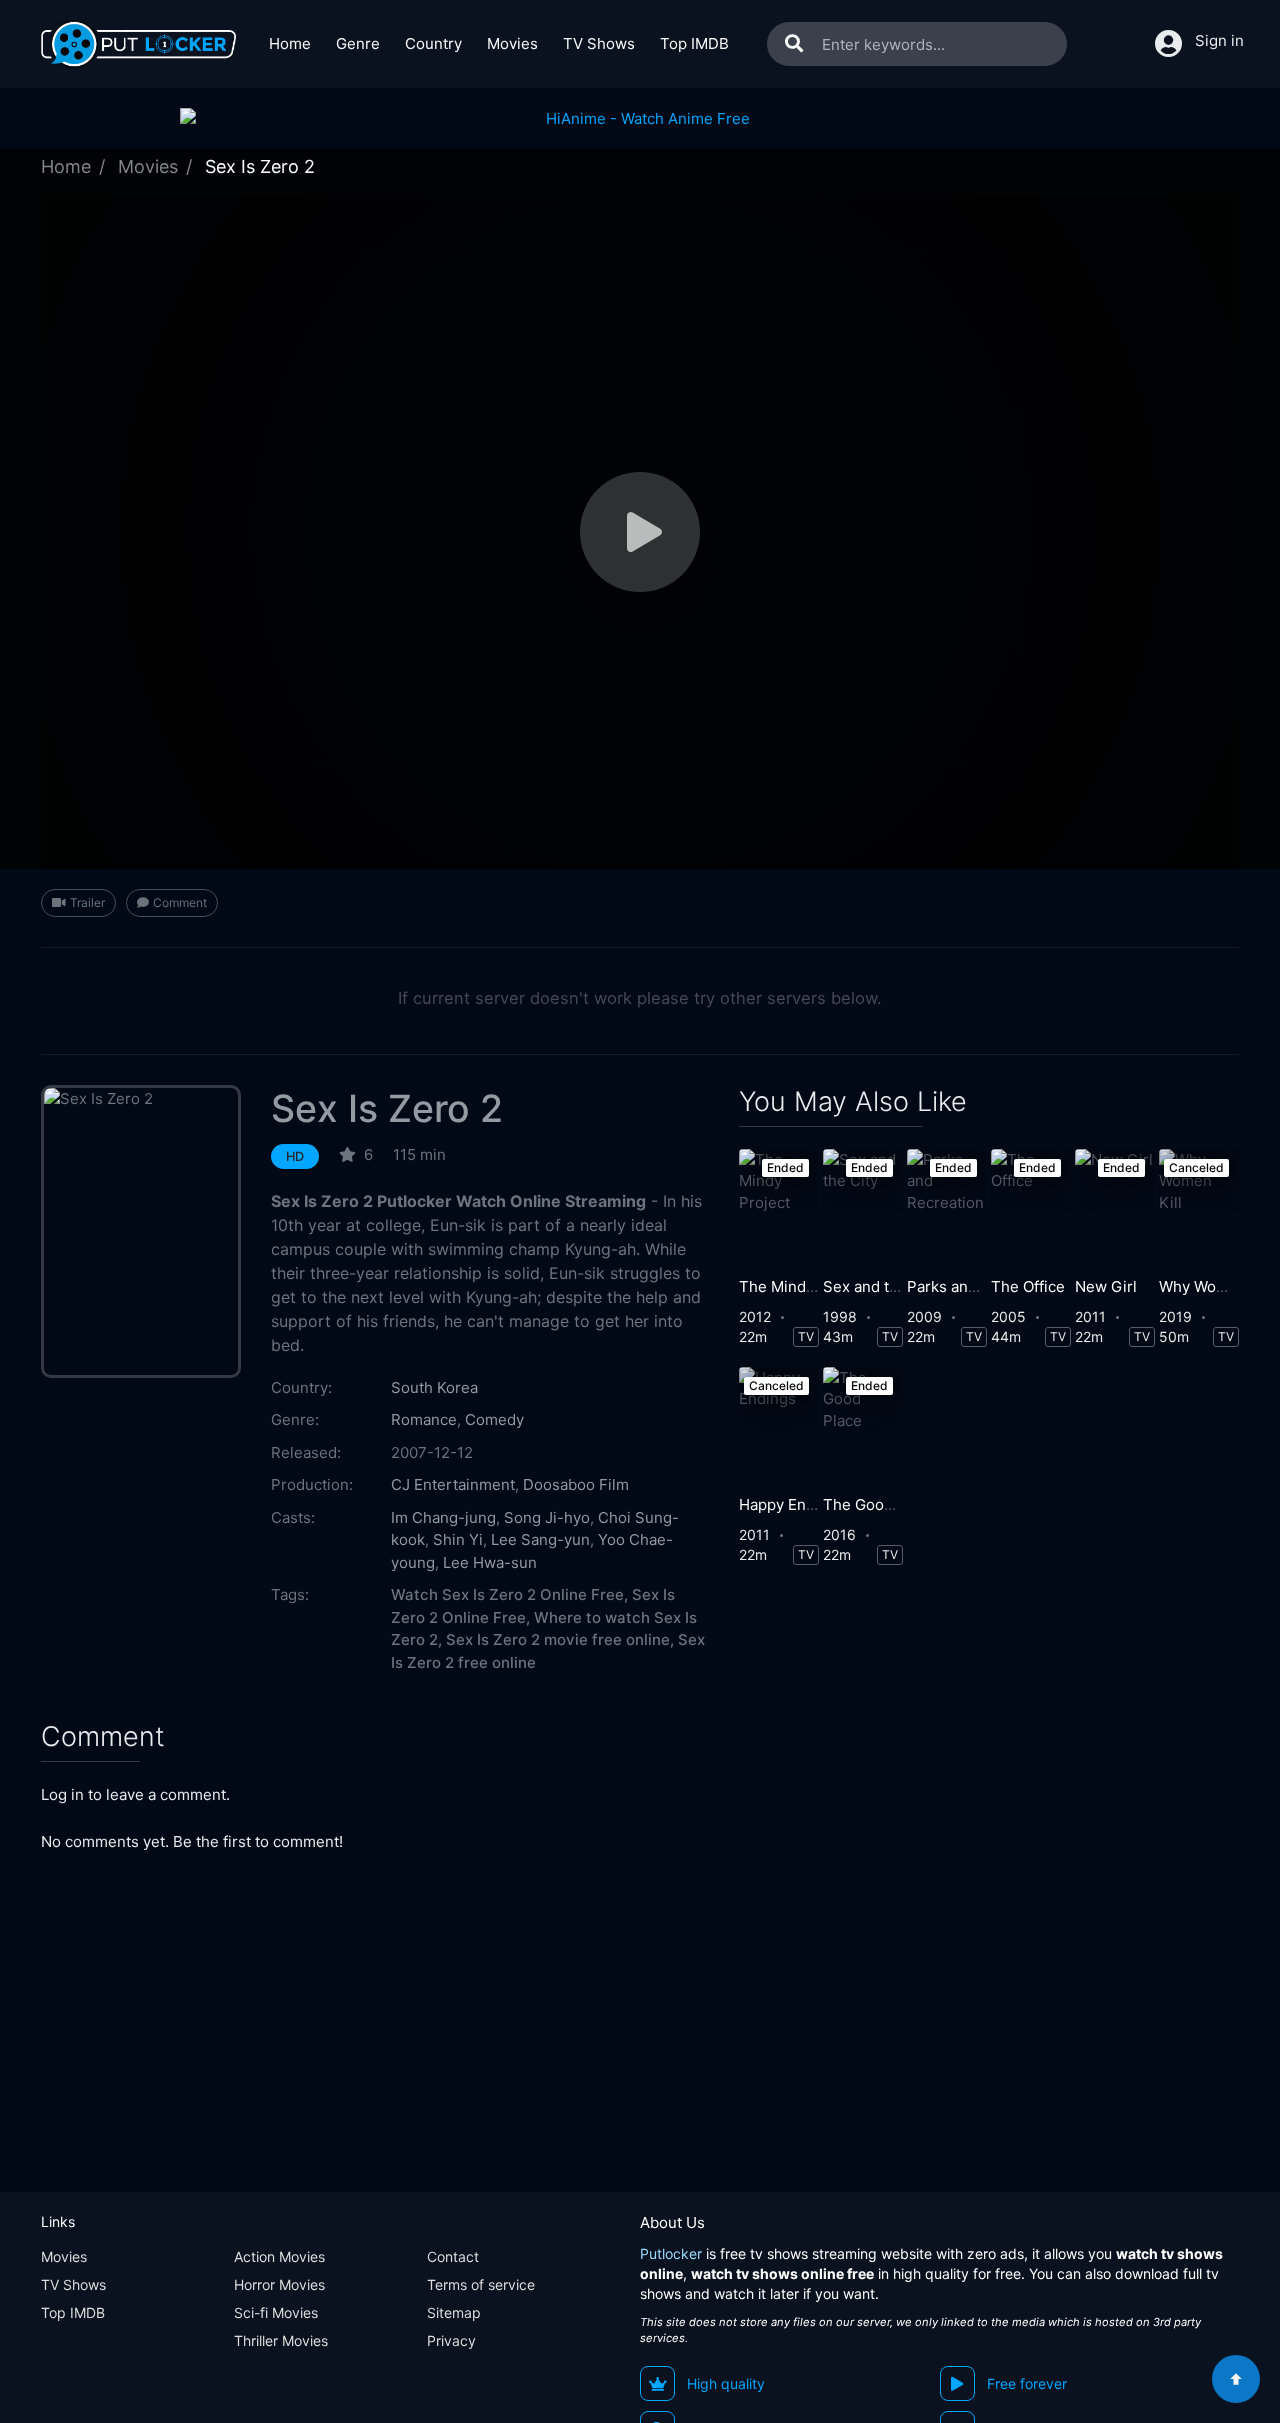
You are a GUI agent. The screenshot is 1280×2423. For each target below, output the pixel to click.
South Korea (434, 1387)
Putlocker (671, 2253)
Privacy (451, 2340)
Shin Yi (458, 1539)
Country (433, 43)
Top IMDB (694, 43)
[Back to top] (1236, 2379)
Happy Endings (792, 1504)
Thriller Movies (281, 2340)
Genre (358, 43)
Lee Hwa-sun (490, 1562)
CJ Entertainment (453, 1484)
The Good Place (879, 1504)
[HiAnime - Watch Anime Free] (640, 118)
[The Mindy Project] (779, 1208)
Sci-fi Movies (276, 2312)
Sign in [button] (1219, 40)
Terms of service (481, 2284)
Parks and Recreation (982, 1286)
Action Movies (279, 2256)
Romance (424, 1419)
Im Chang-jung (443, 1517)
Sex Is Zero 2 (387, 1108)
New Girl (1106, 1286)
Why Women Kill (1216, 1286)
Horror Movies (279, 2284)
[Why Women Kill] (1199, 1208)
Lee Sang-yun (540, 1539)
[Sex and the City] (863, 1208)
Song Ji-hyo (547, 1517)
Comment (180, 902)
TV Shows (599, 43)
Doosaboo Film (576, 1484)
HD (295, 1156)
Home (290, 43)
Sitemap (454, 2312)
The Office (1028, 1286)
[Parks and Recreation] (947, 1208)
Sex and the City (881, 1286)
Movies (512, 43)
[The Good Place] (863, 1426)
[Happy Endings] (779, 1426)
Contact (453, 2256)
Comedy (494, 1419)
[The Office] (1031, 1208)
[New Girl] (1115, 1208)
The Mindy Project (804, 1286)
